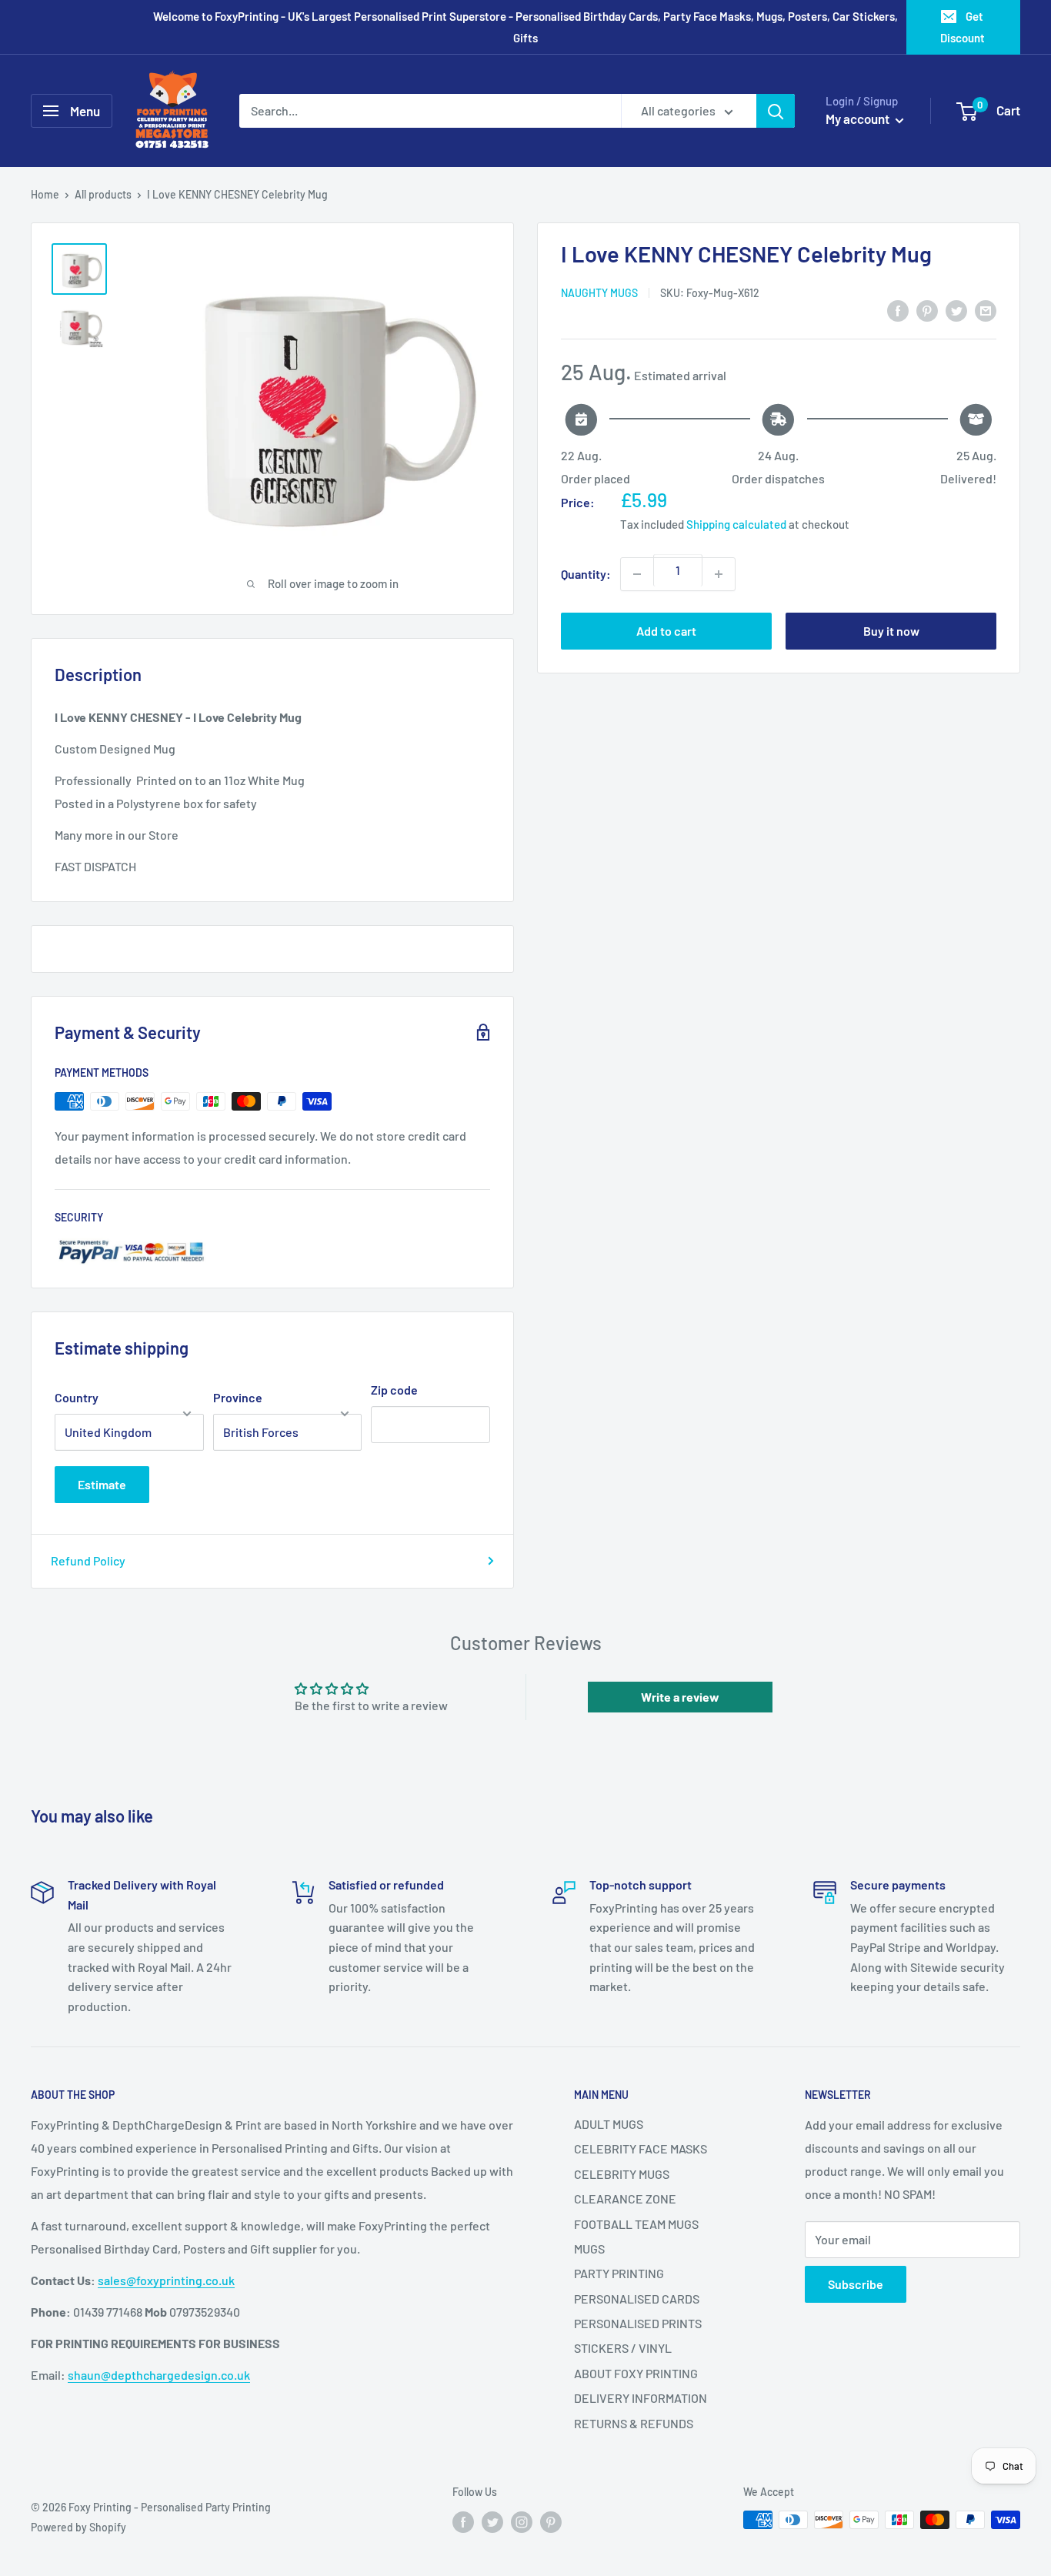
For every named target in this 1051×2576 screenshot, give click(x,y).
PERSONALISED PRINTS (638, 2323)
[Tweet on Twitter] (956, 310)
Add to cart (666, 631)
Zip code (394, 1390)
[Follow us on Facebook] (463, 2521)
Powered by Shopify (78, 2527)
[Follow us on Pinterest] (551, 2521)
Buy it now (891, 631)
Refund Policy (88, 1560)
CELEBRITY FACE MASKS (641, 2148)
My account (859, 119)
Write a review (680, 1697)
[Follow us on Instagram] (522, 2521)
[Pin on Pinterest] (927, 310)
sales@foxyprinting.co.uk (166, 2280)
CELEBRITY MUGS (622, 2174)
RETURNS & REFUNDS (634, 2423)
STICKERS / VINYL (623, 2348)
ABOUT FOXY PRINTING (636, 2373)
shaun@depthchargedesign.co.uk (159, 2375)
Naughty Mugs (599, 293)
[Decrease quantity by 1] (637, 574)
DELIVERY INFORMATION (641, 2398)
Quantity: (586, 574)
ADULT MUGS (609, 2124)
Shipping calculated (736, 525)
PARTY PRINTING (619, 2273)
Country (77, 1397)
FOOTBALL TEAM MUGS (636, 2224)
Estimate (102, 1484)
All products (103, 194)
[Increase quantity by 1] (719, 574)
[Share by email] (986, 310)
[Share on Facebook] (898, 310)
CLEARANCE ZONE (625, 2198)
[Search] (776, 111)
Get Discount (963, 27)
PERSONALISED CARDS (637, 2299)
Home (45, 194)
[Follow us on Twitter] (492, 2521)
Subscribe (856, 2284)
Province (238, 1397)
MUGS (589, 2249)
